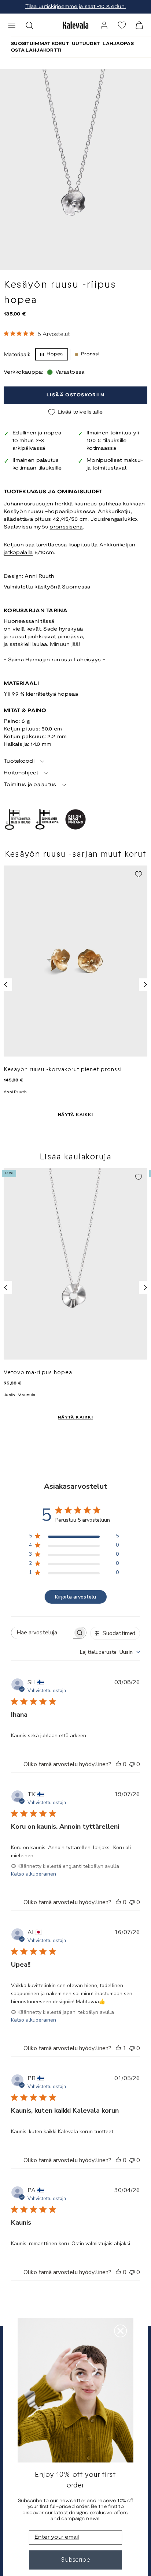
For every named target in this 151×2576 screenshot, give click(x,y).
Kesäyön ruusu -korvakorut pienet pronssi (63, 1069)
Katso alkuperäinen (34, 1874)
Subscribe (76, 2560)
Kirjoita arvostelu (75, 1597)
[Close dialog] (120, 2331)
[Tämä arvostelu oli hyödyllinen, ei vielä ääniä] (118, 1764)
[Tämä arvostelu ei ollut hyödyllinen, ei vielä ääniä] (132, 1764)
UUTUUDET (86, 44)
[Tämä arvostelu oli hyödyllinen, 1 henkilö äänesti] (118, 2048)
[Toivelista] (122, 25)
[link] (104, 25)
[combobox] (110, 1652)
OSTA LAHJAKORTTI (36, 50)
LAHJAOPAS (118, 44)
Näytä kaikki (75, 1115)
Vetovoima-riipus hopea (38, 1372)
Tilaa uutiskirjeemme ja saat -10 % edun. (75, 7)
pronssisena (66, 527)
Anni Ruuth (39, 577)
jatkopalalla (18, 553)
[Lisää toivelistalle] (139, 874)
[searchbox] (42, 1633)
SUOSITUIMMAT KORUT (40, 44)
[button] (12, 25)
